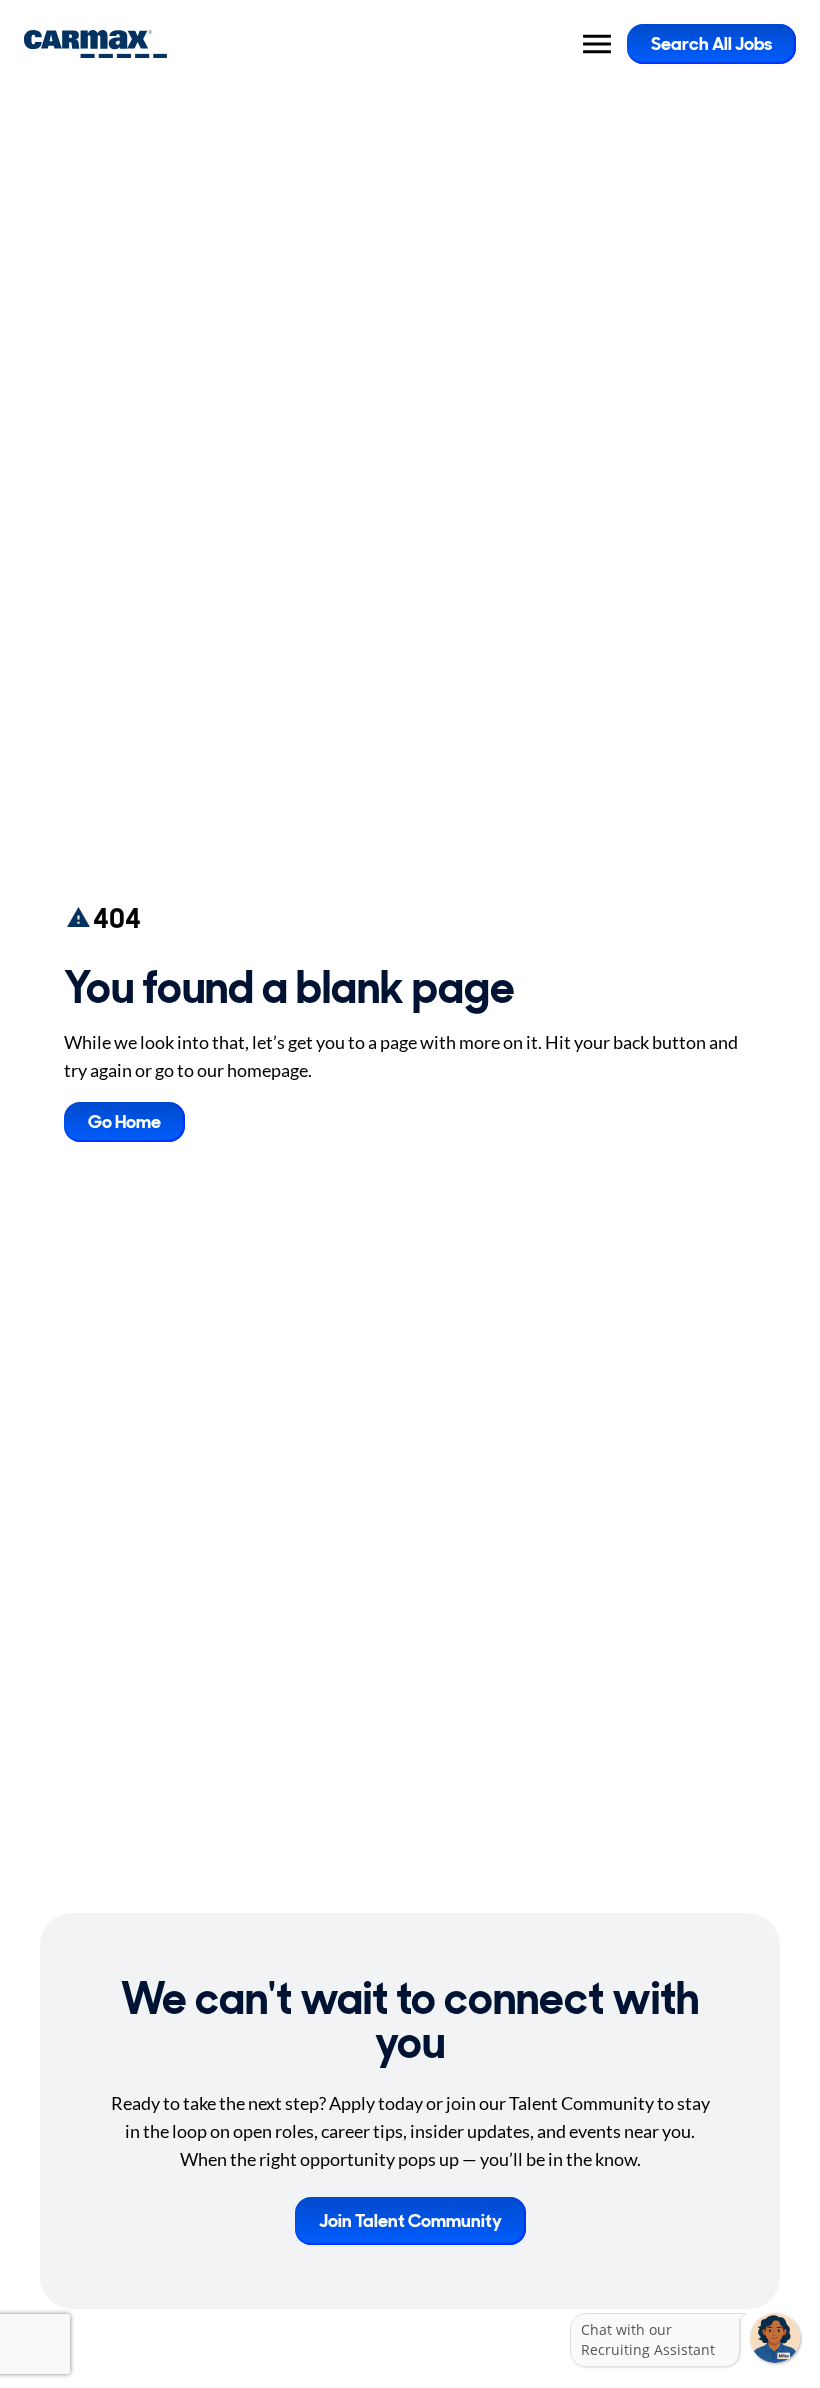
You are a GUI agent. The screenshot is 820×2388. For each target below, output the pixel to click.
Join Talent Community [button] (410, 2221)
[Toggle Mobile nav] (597, 44)
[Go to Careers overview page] (95, 44)
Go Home (124, 1122)
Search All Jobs (711, 44)
